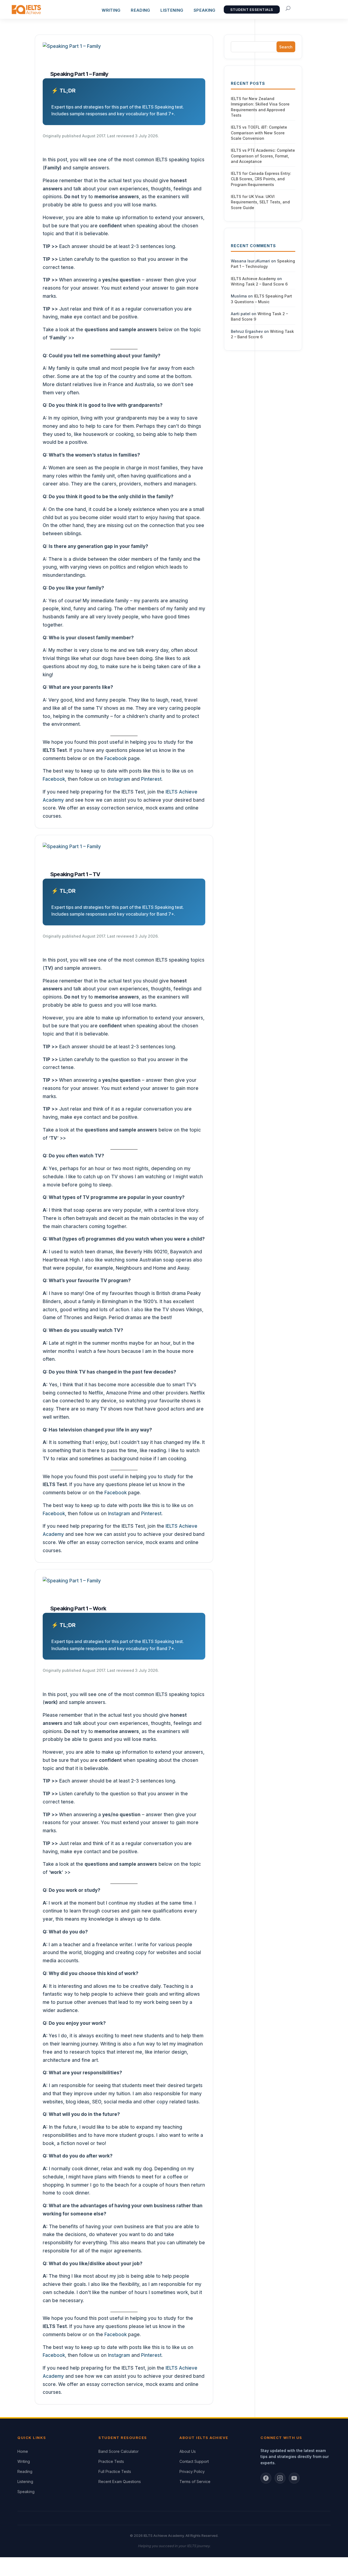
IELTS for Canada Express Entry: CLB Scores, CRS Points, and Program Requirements (261, 179)
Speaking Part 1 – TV (75, 874)
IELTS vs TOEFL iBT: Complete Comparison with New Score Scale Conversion (259, 133)
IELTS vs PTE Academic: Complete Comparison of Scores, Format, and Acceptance (263, 156)
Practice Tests (111, 2461)
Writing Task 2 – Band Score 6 (259, 284)
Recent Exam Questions (120, 2482)
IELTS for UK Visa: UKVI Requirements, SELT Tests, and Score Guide (260, 202)
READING (140, 10)
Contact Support (194, 2461)
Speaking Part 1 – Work (78, 1608)
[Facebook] (266, 2478)
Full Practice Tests (115, 2471)
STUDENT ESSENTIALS (252, 10)
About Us (188, 2451)
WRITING (111, 10)
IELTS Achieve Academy (253, 279)
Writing (24, 2461)
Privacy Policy (192, 2471)
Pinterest (151, 779)
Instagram (119, 779)
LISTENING (172, 10)
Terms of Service (195, 2482)
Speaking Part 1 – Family (79, 74)
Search (286, 47)
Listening (25, 2482)
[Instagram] (280, 2478)
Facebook (116, 758)
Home (23, 2451)
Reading (25, 2471)
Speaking (204, 10)
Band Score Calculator (119, 2451)
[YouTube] (294, 2478)
